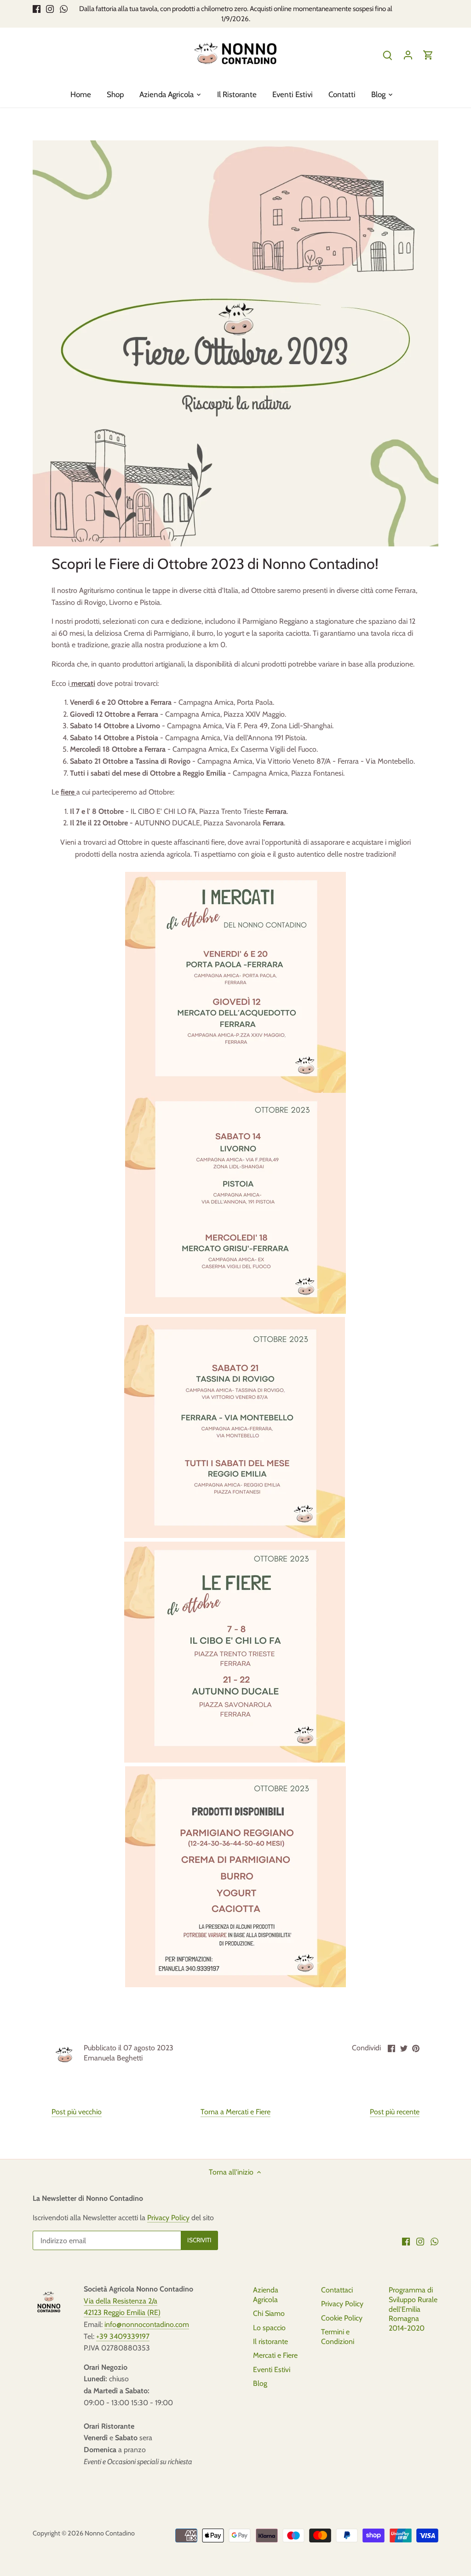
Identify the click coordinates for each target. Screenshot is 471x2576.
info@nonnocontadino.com (147, 2324)
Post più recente (395, 2112)
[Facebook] (37, 9)
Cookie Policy (342, 2318)
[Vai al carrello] (428, 55)
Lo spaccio (269, 2328)
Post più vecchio (77, 2112)
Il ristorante (270, 2341)
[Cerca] (388, 55)
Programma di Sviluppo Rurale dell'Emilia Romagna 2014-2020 (413, 2309)
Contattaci (337, 2290)
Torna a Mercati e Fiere (235, 2112)
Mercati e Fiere (275, 2355)
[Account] (408, 55)
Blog (260, 2383)
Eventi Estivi (272, 2370)
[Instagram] (50, 9)
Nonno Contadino (110, 2533)
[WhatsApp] (64, 9)
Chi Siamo (269, 2313)
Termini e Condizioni (338, 2337)
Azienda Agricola (266, 2295)
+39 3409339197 (123, 2336)
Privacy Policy (168, 2218)
